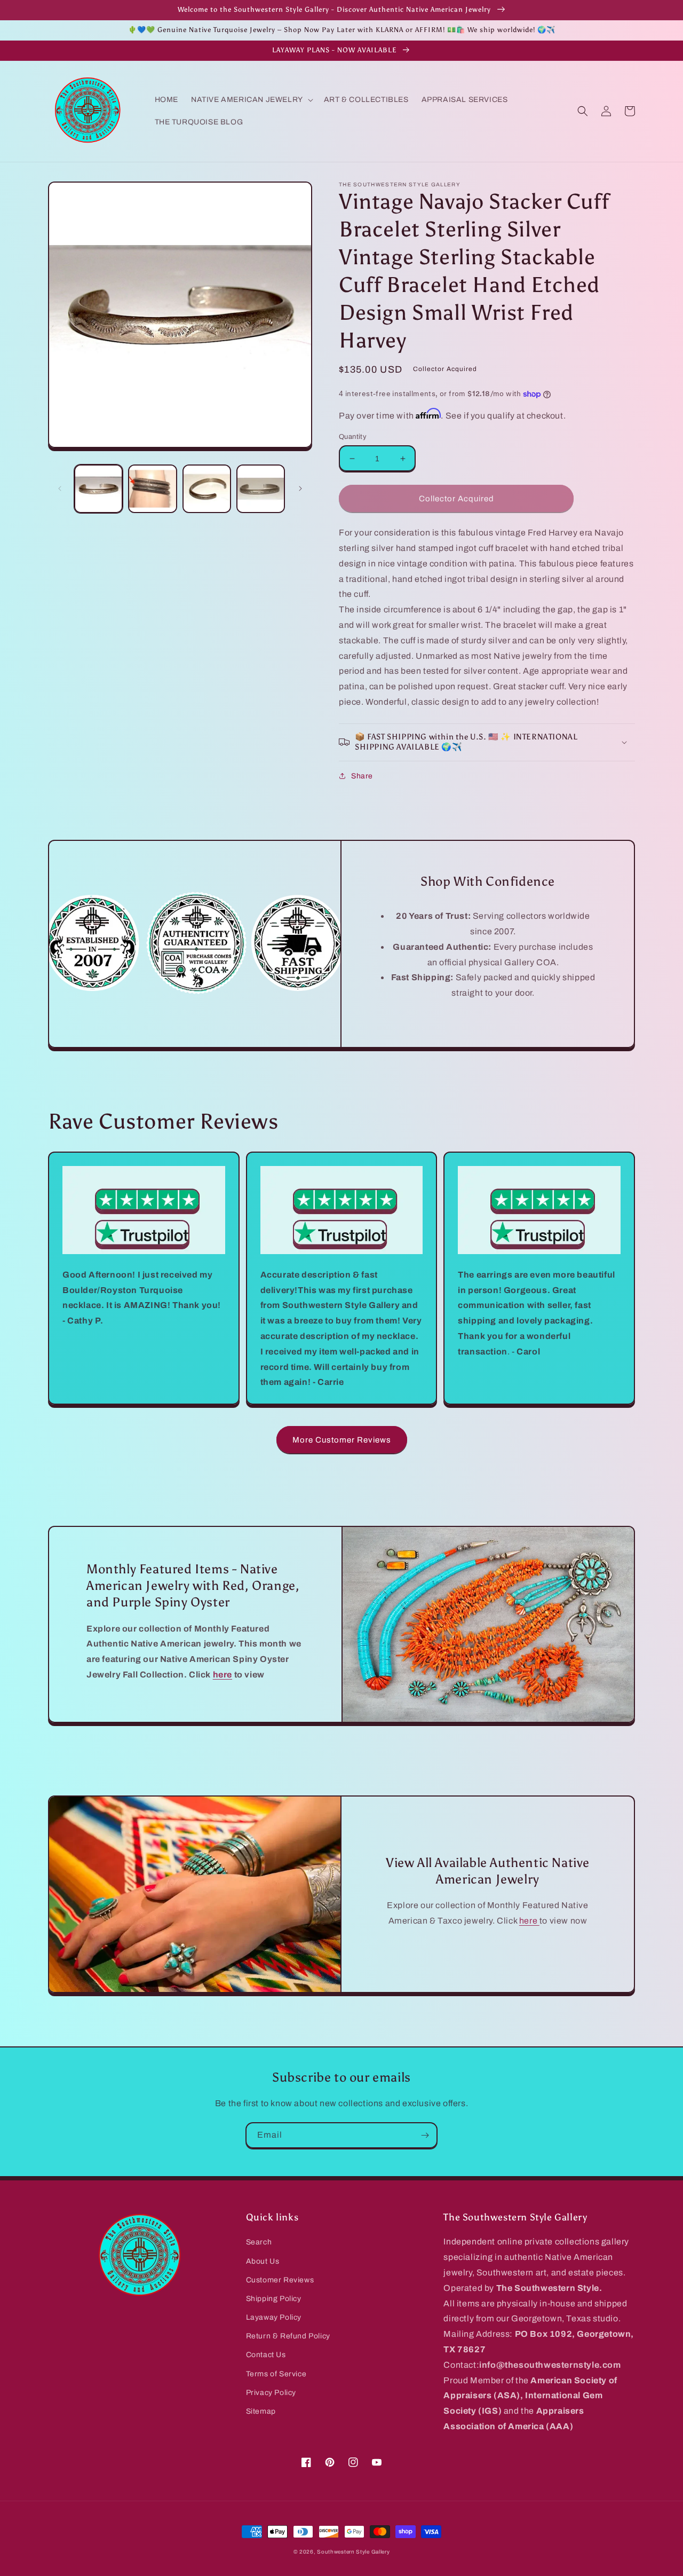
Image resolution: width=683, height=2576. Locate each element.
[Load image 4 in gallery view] (261, 489)
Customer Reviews (280, 2280)
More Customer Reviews (342, 1440)
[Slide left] (60, 489)
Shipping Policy (274, 2299)
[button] (251, 100)
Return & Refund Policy (288, 2336)
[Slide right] (300, 489)
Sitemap (261, 2411)
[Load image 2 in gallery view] (152, 489)
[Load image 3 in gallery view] (207, 489)
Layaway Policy (274, 2317)
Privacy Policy (271, 2393)
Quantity (353, 437)
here (529, 1921)
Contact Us (266, 2355)
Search (259, 2242)
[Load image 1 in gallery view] (98, 489)
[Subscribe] (425, 2135)
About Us (263, 2261)
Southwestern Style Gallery (353, 2552)
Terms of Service (276, 2374)
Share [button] (362, 776)
